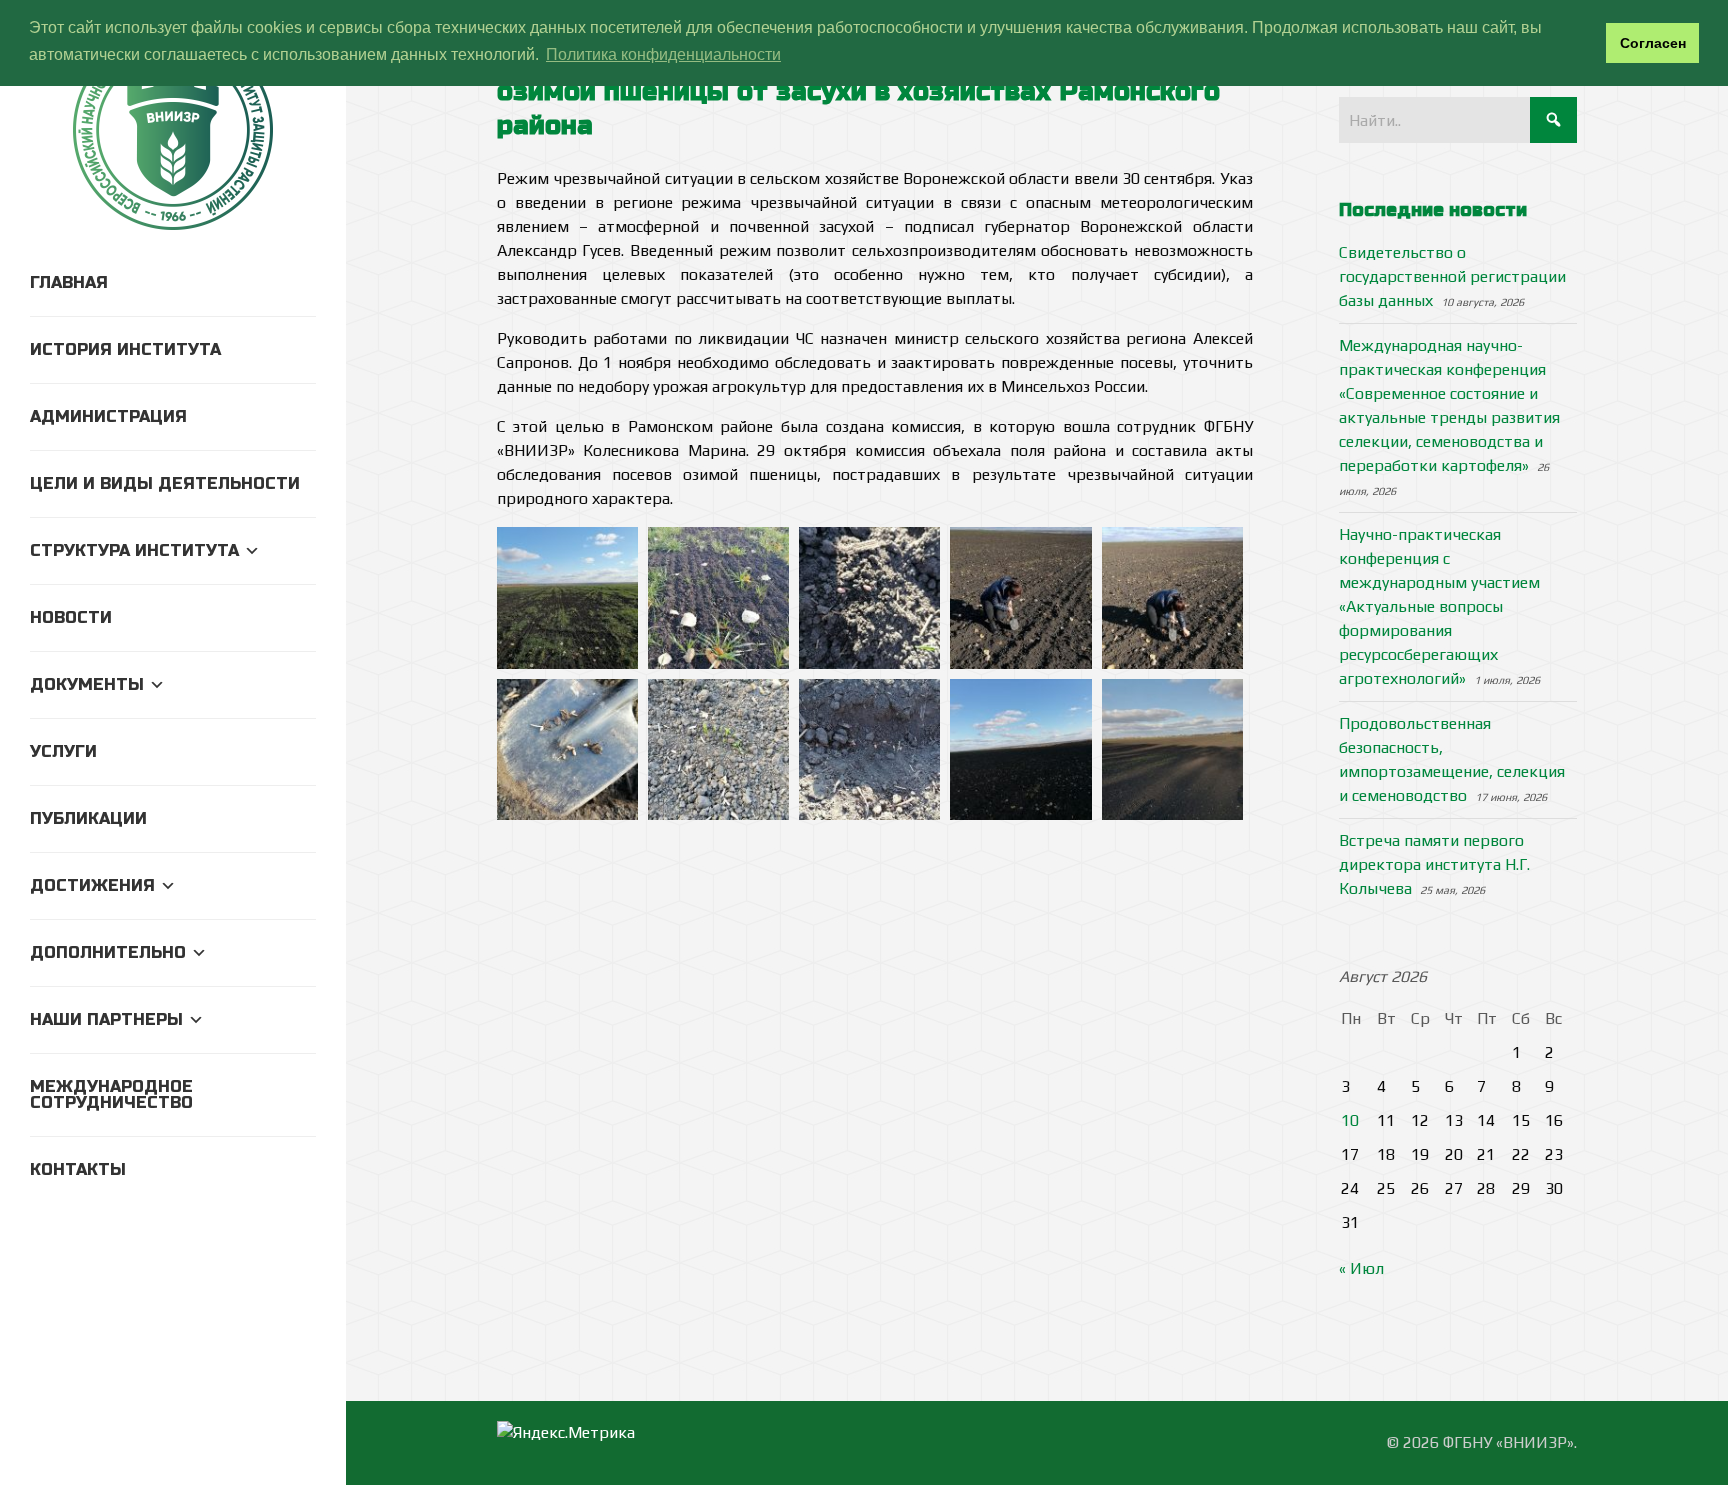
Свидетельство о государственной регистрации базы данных (1452, 276)
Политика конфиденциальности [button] (663, 54)
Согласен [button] (1653, 43)
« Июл (1361, 1268)
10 (1350, 1120)
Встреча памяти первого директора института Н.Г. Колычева (1434, 864)
